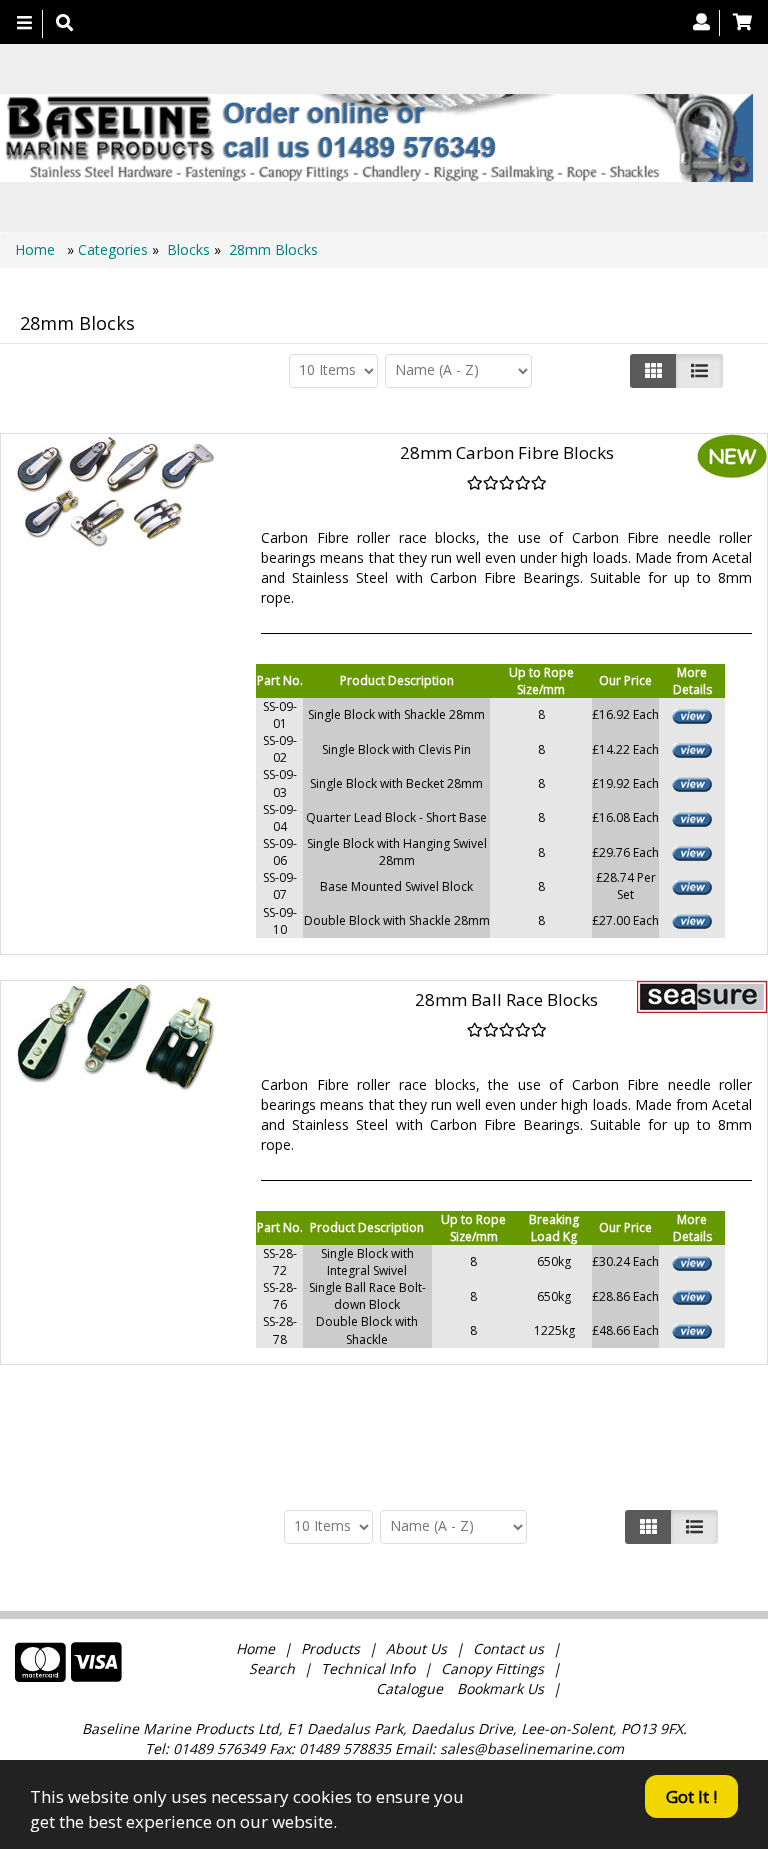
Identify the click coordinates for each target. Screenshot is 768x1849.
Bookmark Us (500, 1688)
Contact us (508, 1648)
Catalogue (409, 1688)
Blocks (188, 249)
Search (274, 1668)
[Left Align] (653, 371)
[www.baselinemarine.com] (376, 138)
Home (37, 249)
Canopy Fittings (492, 1668)
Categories (115, 249)
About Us (416, 1648)
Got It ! (691, 1796)
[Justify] (699, 371)
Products (330, 1648)
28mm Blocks (273, 249)
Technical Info (368, 1668)
